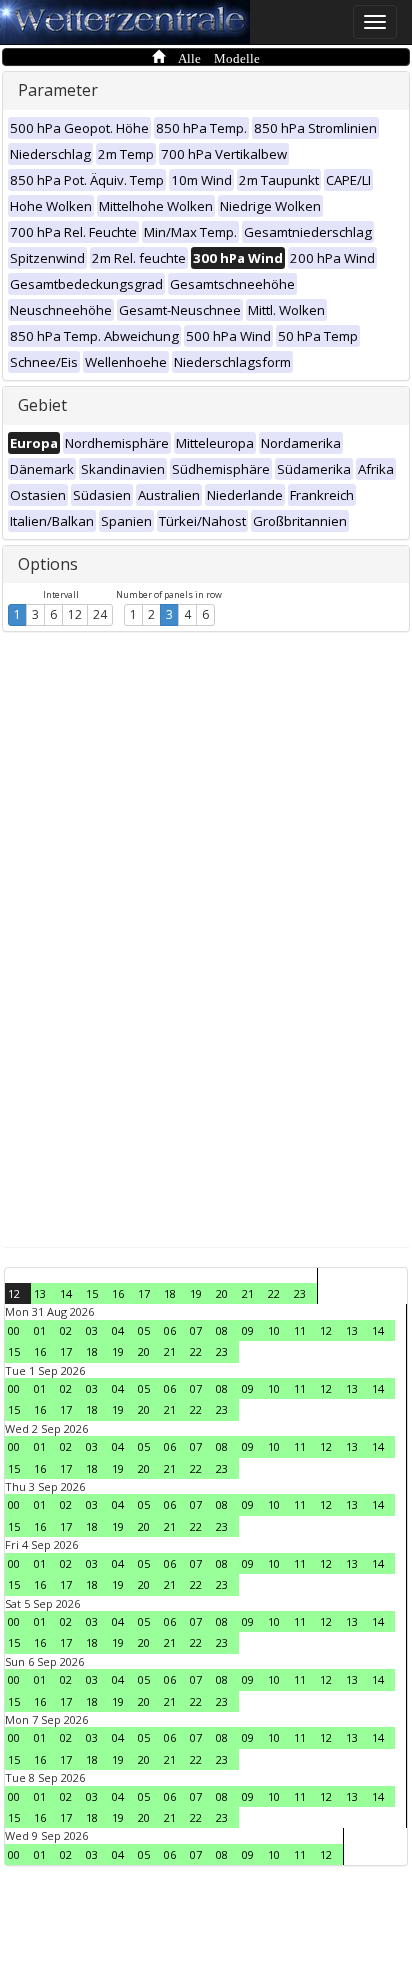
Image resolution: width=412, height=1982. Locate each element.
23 (300, 1293)
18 (170, 1293)
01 (40, 1330)
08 (222, 1330)
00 (14, 1330)
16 (118, 1293)
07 (196, 1330)
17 (144, 1293)
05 (144, 1330)
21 (248, 1293)
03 (92, 1330)
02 (66, 1330)
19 (196, 1293)
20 (222, 1293)
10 (274, 1330)
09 (248, 1330)
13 (40, 1293)
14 (66, 1293)
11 (300, 1330)
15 (92, 1293)
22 (274, 1293)
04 (118, 1330)
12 (75, 614)
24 (100, 614)
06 (170, 1330)
